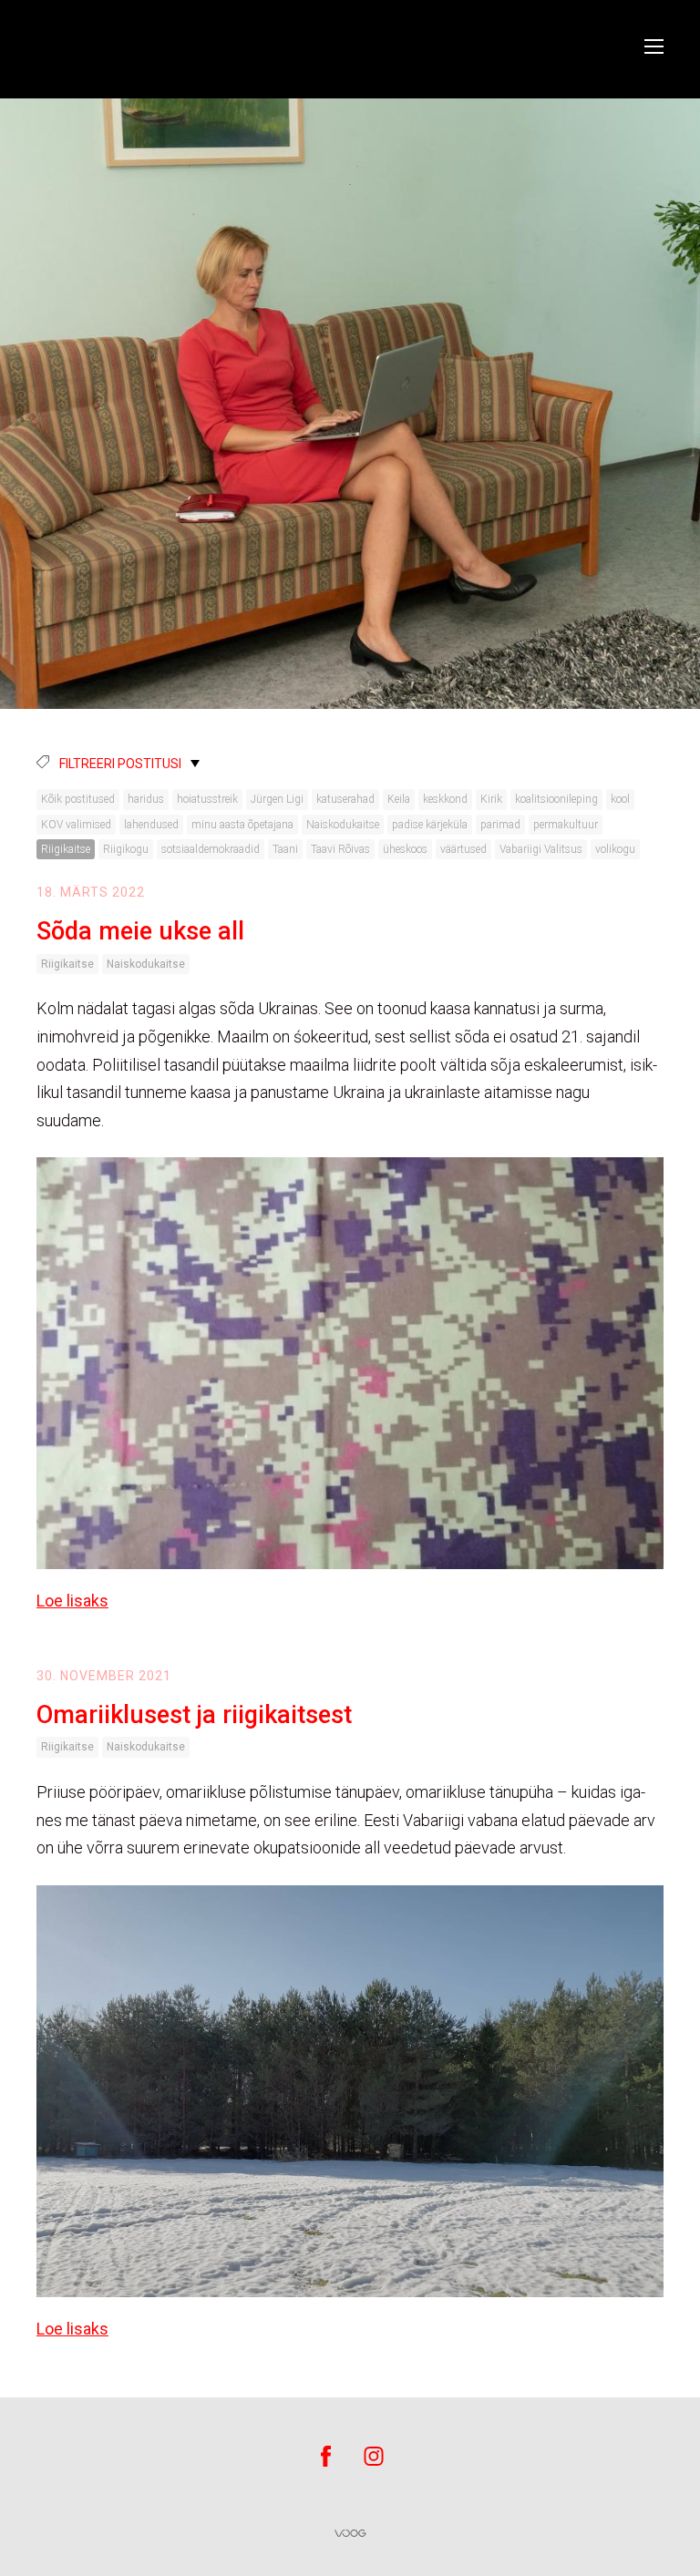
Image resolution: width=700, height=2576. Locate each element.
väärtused (463, 849)
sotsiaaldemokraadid (211, 849)
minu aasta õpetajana (242, 825)
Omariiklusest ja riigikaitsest (194, 1715)
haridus (146, 799)
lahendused (151, 825)
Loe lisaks (72, 1601)
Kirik (491, 799)
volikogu (615, 849)
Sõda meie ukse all (140, 931)
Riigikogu (126, 849)
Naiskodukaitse (343, 825)
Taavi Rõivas (340, 849)
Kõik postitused (78, 799)
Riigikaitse (66, 849)
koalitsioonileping (556, 799)
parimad (500, 825)
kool (620, 799)
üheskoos (405, 849)
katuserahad (345, 799)
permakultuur (566, 825)
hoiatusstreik (207, 799)
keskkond (445, 799)
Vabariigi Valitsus (541, 849)
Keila (399, 799)
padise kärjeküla (430, 825)
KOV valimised (76, 825)
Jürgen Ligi (277, 799)
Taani (285, 849)
